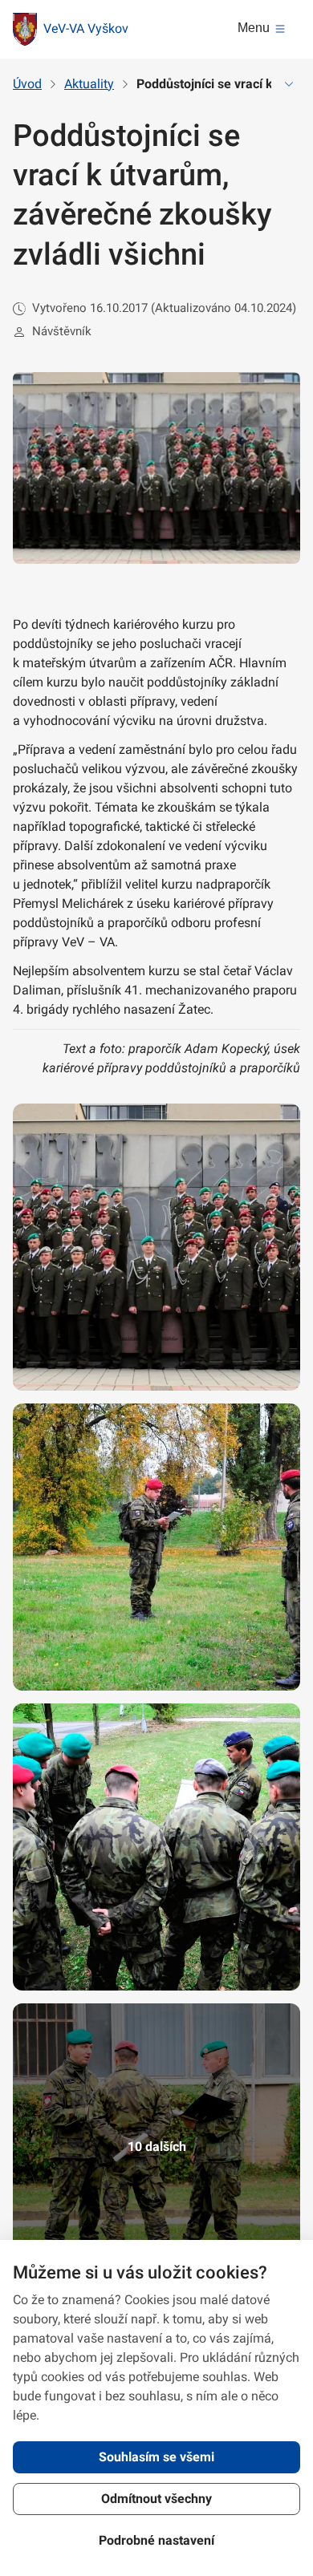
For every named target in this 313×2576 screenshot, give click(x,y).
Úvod (27, 84)
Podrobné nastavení (156, 2540)
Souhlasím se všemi (156, 2457)
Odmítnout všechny (156, 2499)
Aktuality (89, 84)
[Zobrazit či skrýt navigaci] (289, 84)
